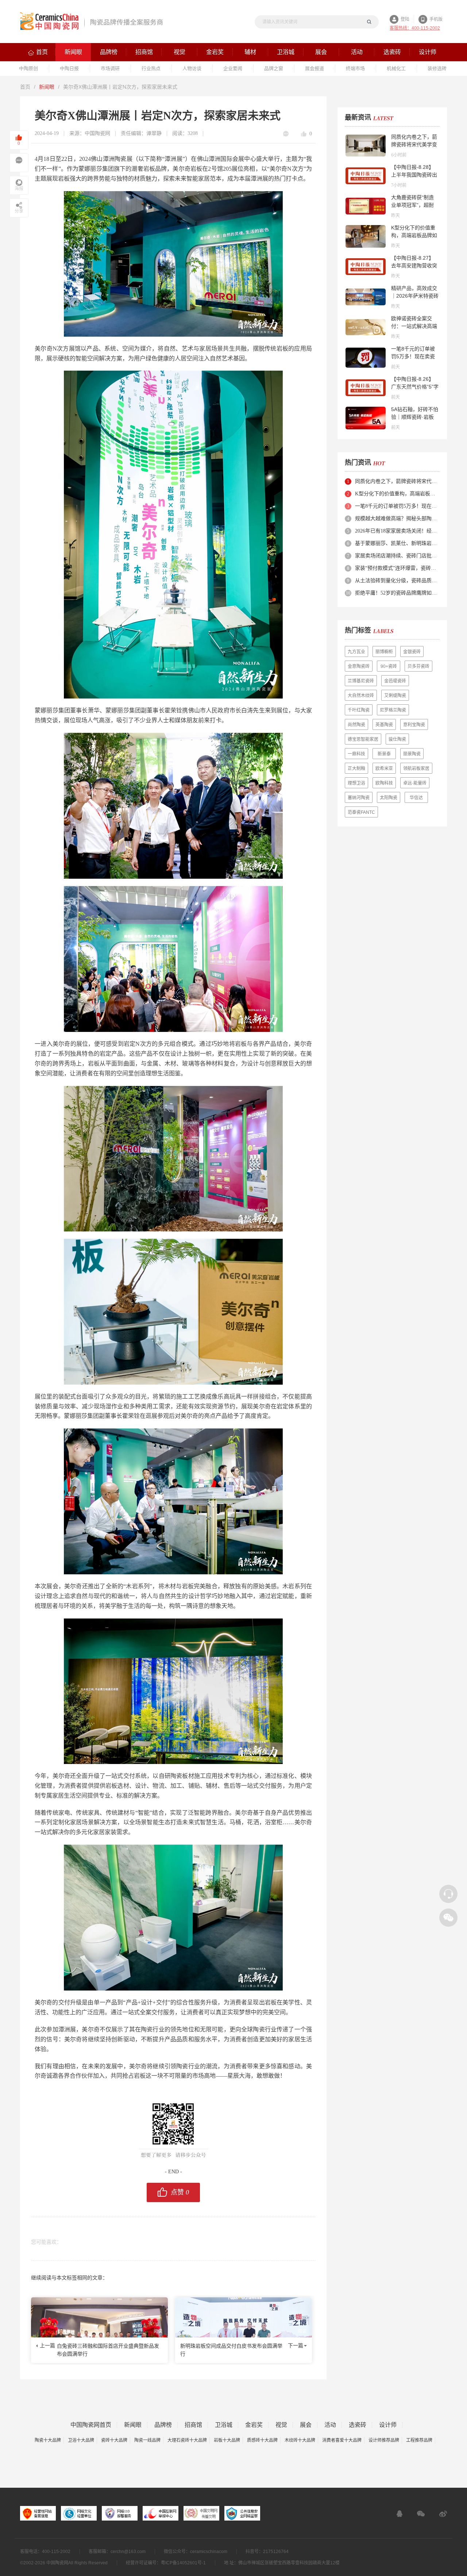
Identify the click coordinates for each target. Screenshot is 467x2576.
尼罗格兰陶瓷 (393, 710)
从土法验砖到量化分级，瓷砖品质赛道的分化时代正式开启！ (397, 581)
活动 (330, 2425)
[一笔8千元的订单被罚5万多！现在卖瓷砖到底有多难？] (366, 357)
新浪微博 (443, 2514)
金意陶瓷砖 (359, 666)
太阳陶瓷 (389, 798)
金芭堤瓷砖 (395, 681)
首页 (25, 87)
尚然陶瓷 (356, 725)
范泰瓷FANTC (361, 812)
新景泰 (384, 754)
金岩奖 (254, 2425)
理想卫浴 (356, 783)
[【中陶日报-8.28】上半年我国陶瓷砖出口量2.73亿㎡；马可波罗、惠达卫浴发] (366, 176)
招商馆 (193, 2425)
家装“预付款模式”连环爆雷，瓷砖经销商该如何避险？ (397, 568)
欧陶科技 (384, 783)
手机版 (436, 19)
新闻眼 (47, 87)
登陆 (405, 19)
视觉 (281, 2425)
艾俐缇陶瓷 (395, 696)
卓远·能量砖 (415, 783)
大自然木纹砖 (361, 696)
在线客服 (400, 2514)
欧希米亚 (384, 769)
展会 (306, 2425)
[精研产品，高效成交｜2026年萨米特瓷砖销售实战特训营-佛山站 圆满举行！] (366, 297)
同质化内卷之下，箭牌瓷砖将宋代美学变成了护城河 (414, 144)
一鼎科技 (356, 754)
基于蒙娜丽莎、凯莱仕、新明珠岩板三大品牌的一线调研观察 (397, 543)
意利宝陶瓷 (414, 725)
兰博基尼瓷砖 (361, 681)
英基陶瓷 (384, 725)
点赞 (180, 2192)
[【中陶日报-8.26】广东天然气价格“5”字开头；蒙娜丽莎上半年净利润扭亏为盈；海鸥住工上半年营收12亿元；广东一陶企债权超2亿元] (366, 388)
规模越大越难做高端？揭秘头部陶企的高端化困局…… (397, 519)
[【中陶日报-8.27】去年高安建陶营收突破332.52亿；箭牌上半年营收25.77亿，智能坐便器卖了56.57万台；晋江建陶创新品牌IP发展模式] (366, 267)
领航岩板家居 (416, 769)
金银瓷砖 (412, 652)
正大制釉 (356, 769)
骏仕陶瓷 (397, 739)
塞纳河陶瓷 (359, 798)
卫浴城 (224, 2425)
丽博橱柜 (384, 652)
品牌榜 (163, 2425)
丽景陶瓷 (412, 754)
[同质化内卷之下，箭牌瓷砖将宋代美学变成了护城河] (366, 146)
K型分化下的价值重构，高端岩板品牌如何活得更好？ (414, 235)
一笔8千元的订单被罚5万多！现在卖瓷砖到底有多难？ (413, 356)
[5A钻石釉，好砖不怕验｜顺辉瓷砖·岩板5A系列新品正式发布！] (366, 418)
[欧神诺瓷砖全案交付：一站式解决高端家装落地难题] (366, 327)
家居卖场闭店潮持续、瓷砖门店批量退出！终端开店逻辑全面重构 (397, 556)
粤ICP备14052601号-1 (183, 2563)
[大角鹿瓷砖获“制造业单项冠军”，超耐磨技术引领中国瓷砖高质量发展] (366, 206)
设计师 (388, 2425)
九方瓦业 (356, 652)
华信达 (416, 798)
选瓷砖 (358, 2425)
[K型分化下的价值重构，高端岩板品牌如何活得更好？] (366, 236)
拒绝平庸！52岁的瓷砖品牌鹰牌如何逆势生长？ (397, 593)
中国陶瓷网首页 (91, 2425)
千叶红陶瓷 (359, 710)
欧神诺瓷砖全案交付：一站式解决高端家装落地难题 (414, 326)
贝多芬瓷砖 (418, 666)
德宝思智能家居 (363, 739)
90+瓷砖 (389, 666)
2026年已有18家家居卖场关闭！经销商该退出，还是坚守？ (397, 531)
